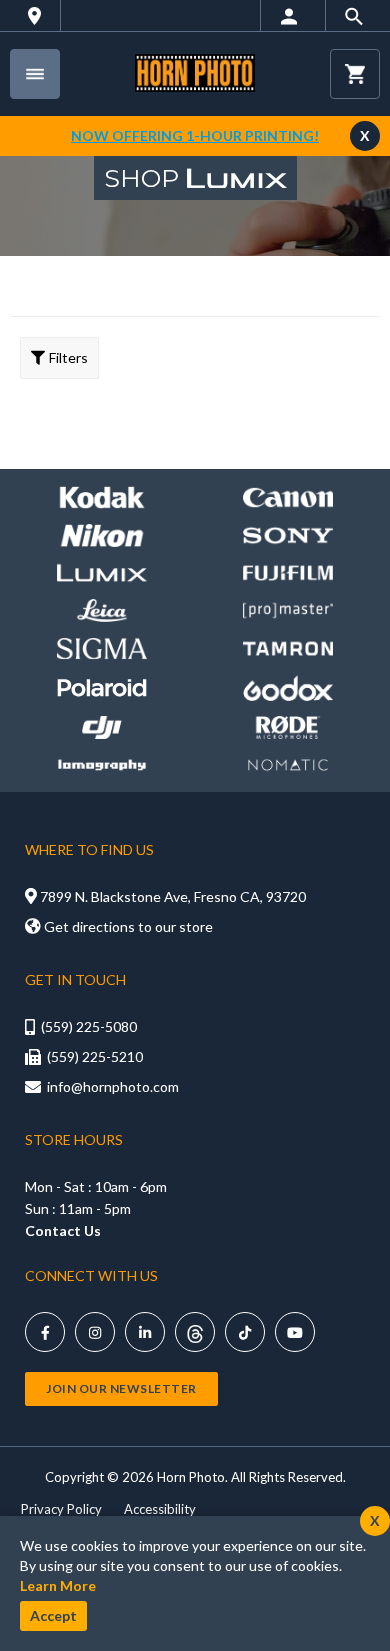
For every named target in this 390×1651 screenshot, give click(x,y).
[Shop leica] (102, 610)
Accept (53, 1615)
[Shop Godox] (288, 688)
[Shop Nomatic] (288, 765)
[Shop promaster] (288, 610)
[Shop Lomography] (102, 765)
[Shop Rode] (288, 727)
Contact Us (63, 1230)
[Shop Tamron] (288, 648)
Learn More (58, 1585)
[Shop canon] (288, 497)
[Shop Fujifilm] (288, 573)
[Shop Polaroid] (102, 687)
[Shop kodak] (102, 497)
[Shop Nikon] (102, 535)
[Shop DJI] (102, 727)
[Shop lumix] (102, 573)
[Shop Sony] (288, 535)
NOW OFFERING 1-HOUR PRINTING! (195, 135)
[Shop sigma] (102, 648)
